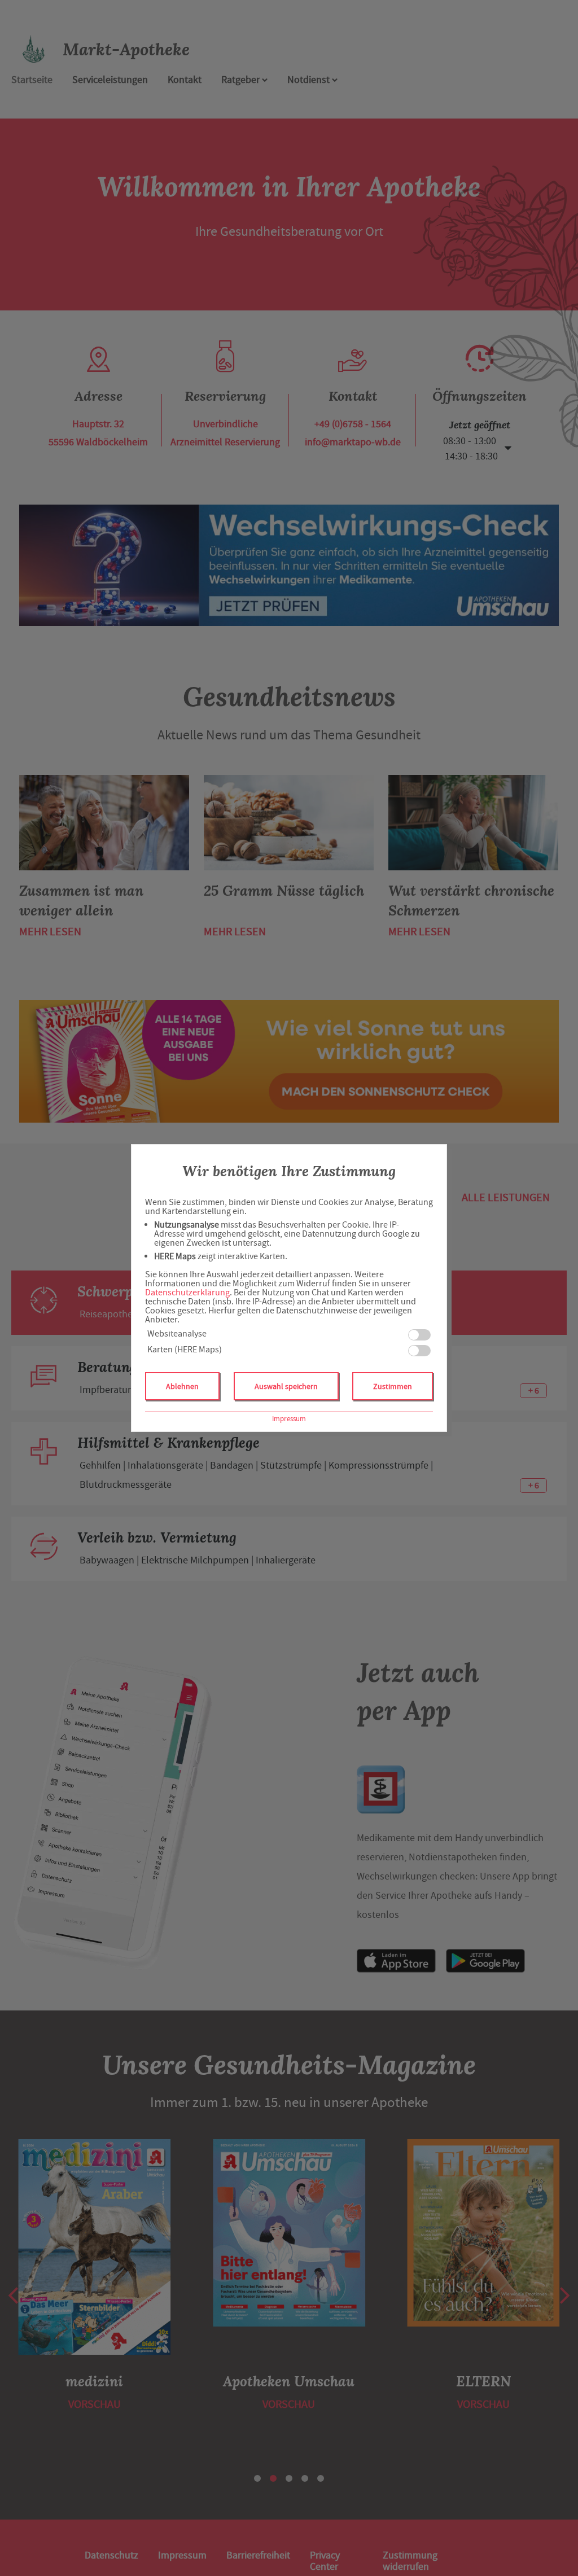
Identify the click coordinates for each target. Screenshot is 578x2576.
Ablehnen (182, 1386)
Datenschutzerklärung (187, 1293)
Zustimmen (393, 1386)
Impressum (289, 1419)
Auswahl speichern (286, 1386)
